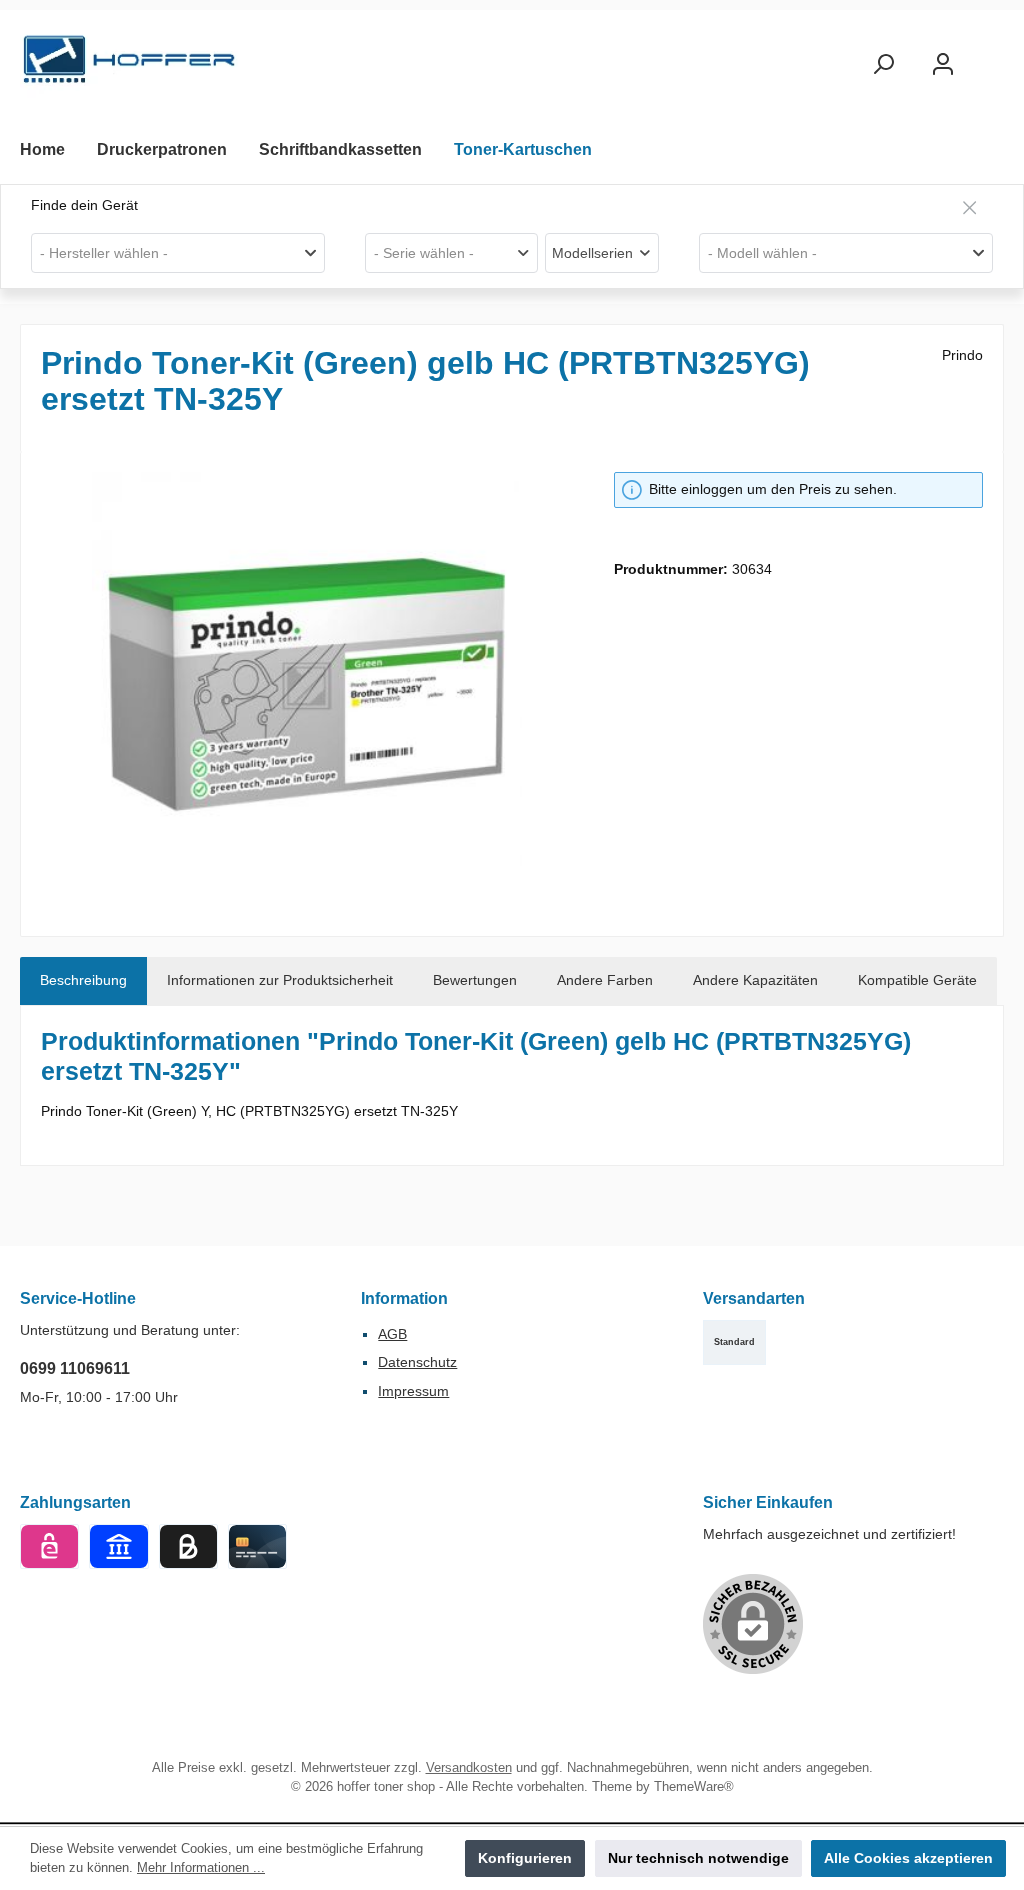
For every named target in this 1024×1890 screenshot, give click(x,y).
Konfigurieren (525, 1858)
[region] (307, 687)
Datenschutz (417, 1362)
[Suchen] (883, 64)
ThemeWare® (694, 1787)
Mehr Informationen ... (201, 1868)
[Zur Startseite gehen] (130, 64)
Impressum (413, 1391)
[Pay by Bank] (118, 1546)
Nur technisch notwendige (698, 1858)
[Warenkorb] (991, 55)
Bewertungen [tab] (475, 980)
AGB (392, 1334)
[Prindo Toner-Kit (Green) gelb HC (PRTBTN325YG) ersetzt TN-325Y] (307, 687)
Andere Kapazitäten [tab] (755, 980)
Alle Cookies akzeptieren (908, 1858)
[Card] (257, 1546)
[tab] (83, 981)
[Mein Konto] (943, 64)
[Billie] (188, 1546)
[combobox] (178, 253)
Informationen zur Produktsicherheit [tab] (280, 980)
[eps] (49, 1546)
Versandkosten (469, 1768)
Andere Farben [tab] (605, 980)
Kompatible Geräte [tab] (917, 980)
